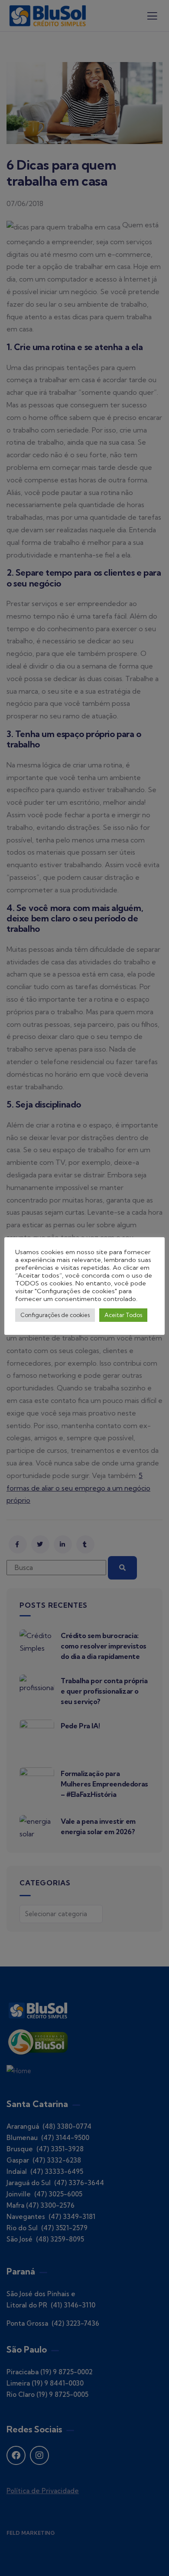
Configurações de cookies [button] (55, 1315)
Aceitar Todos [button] (123, 1315)
